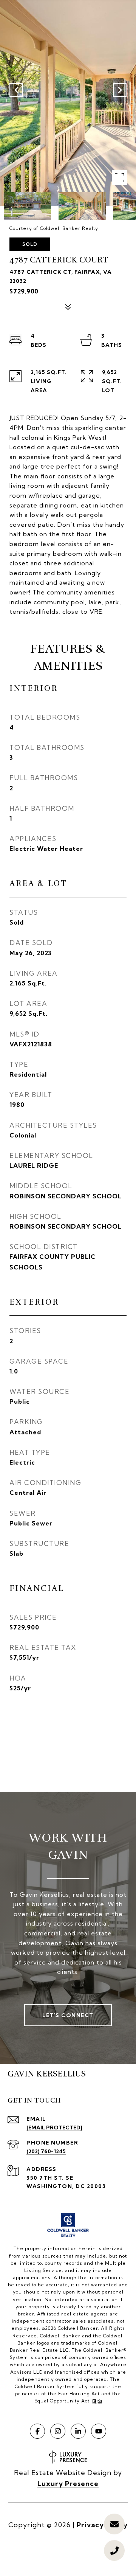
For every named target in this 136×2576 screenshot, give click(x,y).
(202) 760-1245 (46, 2151)
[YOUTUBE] (99, 2431)
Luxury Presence (68, 2484)
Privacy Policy (102, 2525)
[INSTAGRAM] (58, 2431)
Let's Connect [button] (68, 2015)
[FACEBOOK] (37, 2431)
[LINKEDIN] (78, 2431)
